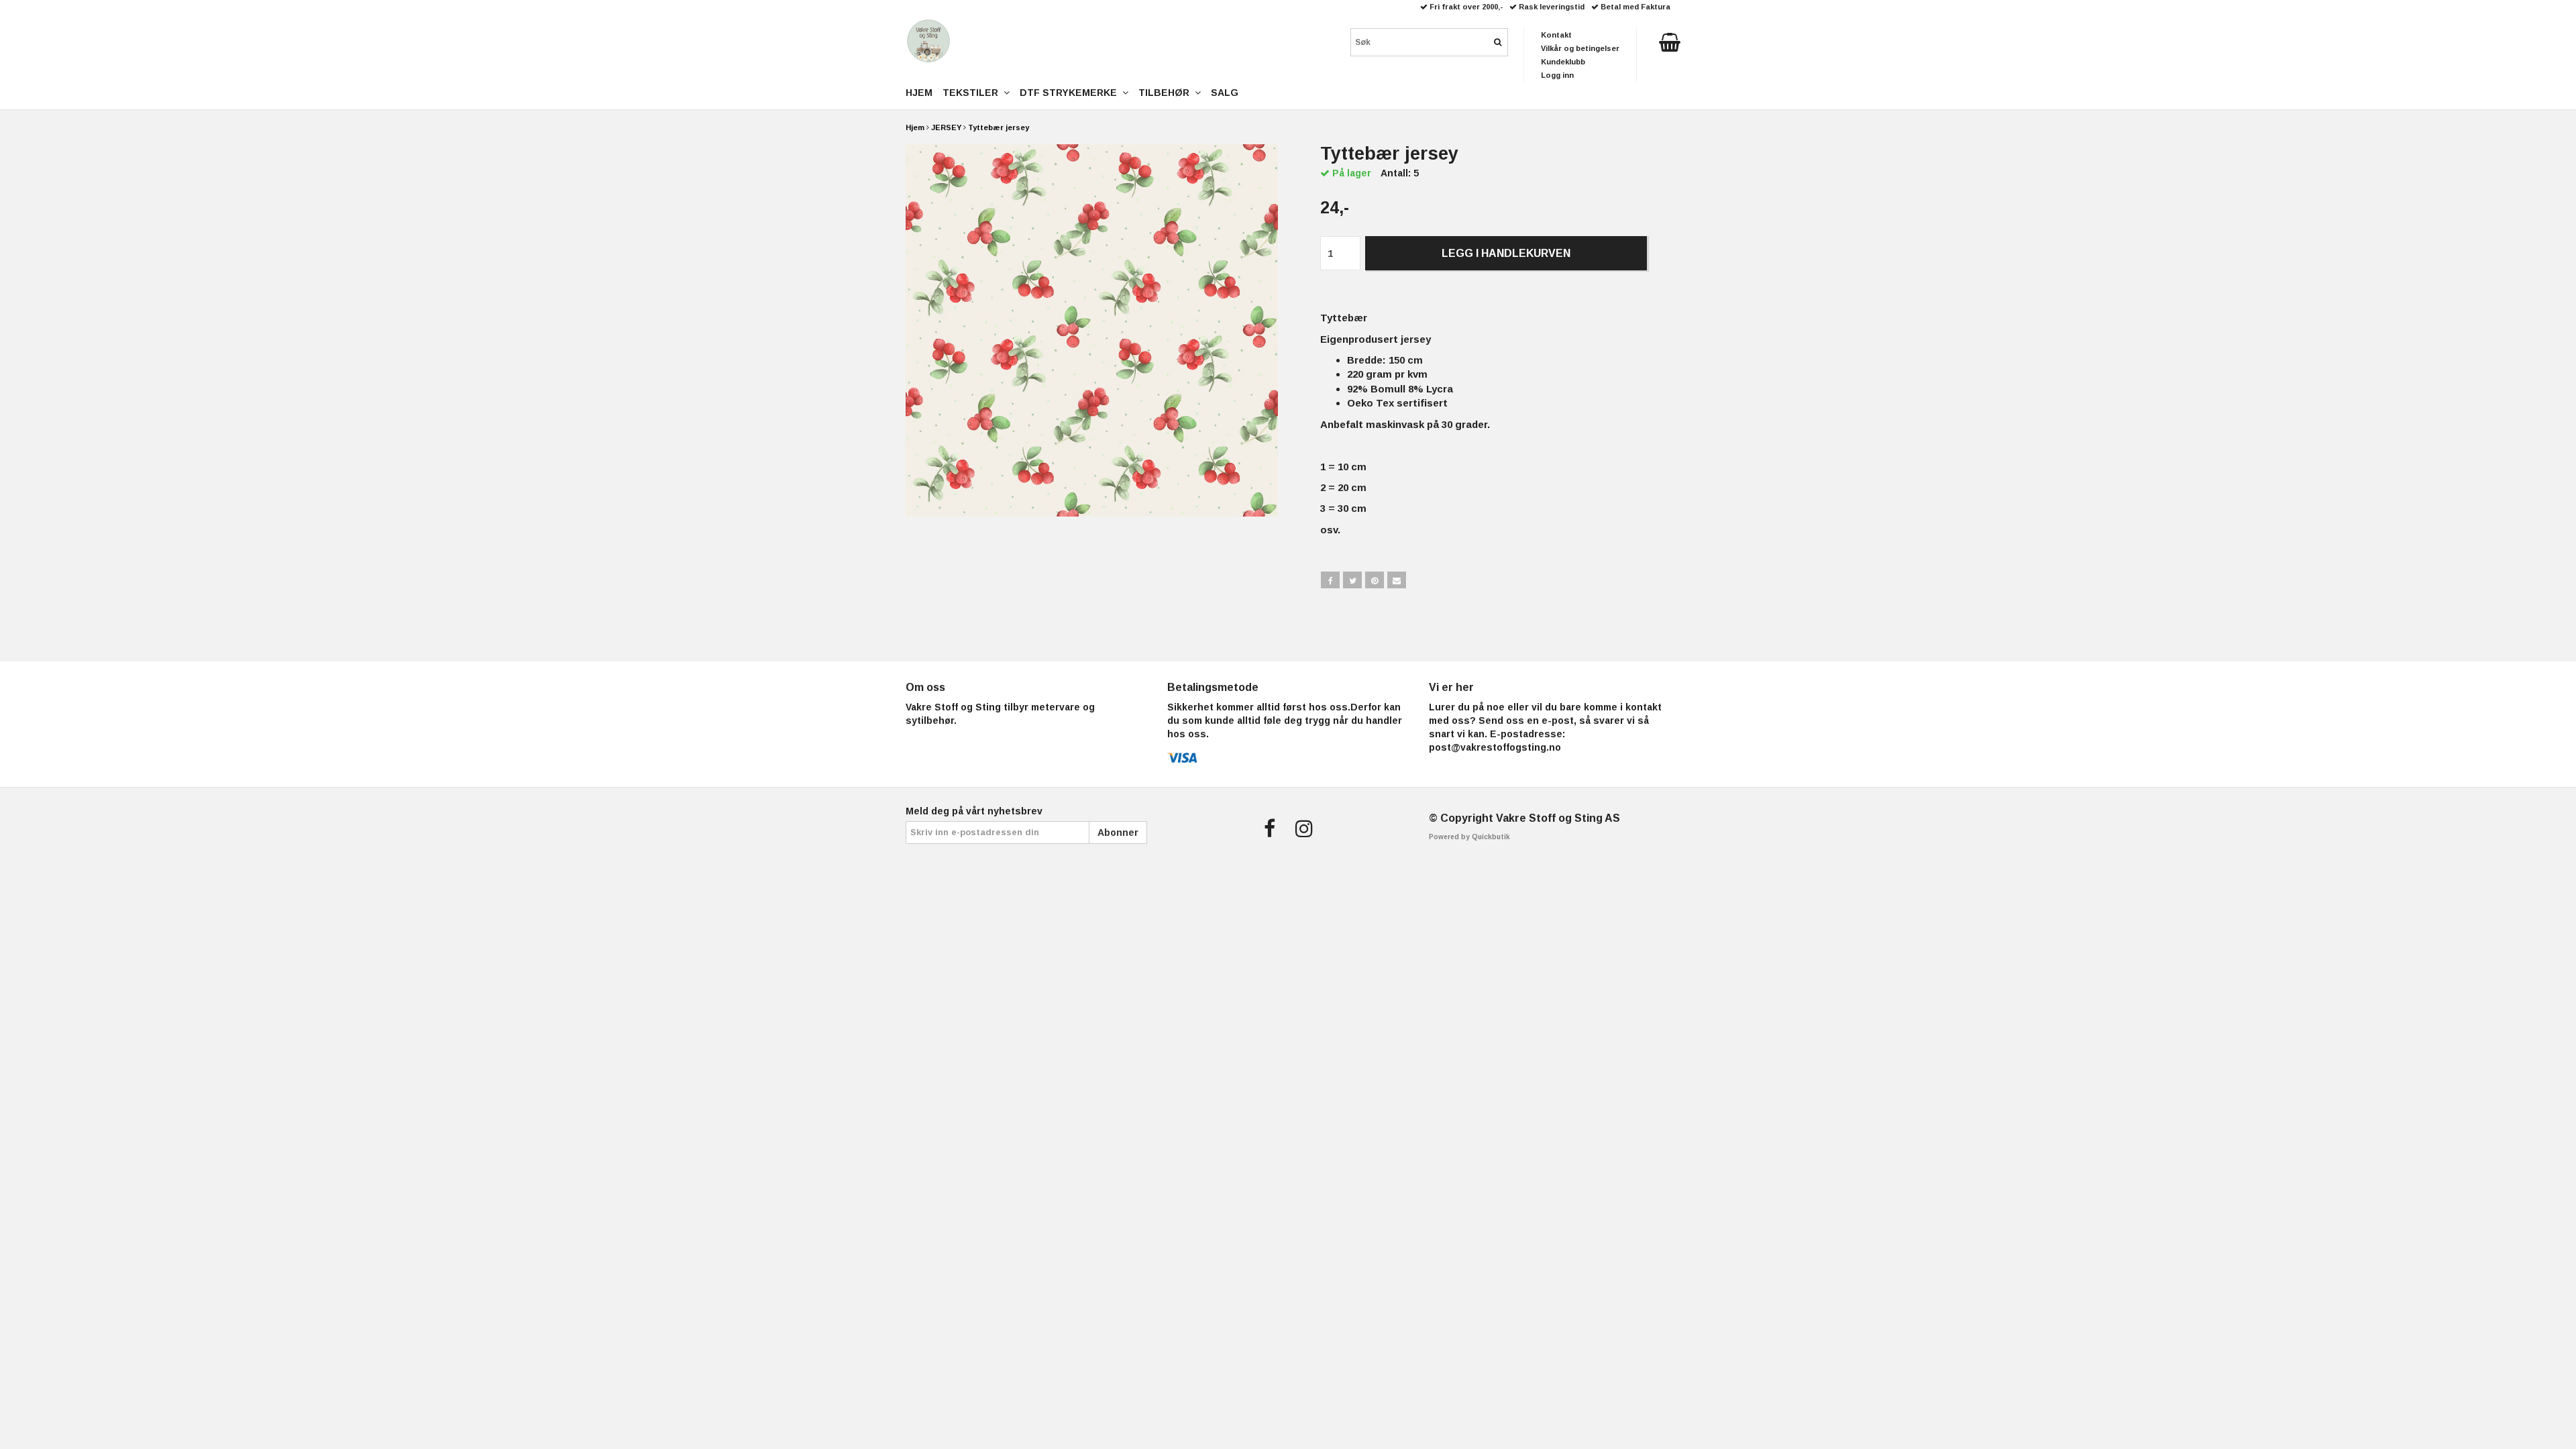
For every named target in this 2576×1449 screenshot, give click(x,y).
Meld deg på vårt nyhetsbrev (974, 811)
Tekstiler (973, 93)
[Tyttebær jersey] (1092, 330)
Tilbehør (1167, 93)
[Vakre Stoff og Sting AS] (928, 41)
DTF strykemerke (1071, 93)
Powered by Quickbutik (1469, 837)
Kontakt (1556, 35)
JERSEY (946, 127)
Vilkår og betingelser (1580, 48)
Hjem (915, 127)
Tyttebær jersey (999, 127)
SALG (1225, 93)
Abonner (1118, 833)
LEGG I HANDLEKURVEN (1506, 253)
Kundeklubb (1563, 62)
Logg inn (1557, 75)
